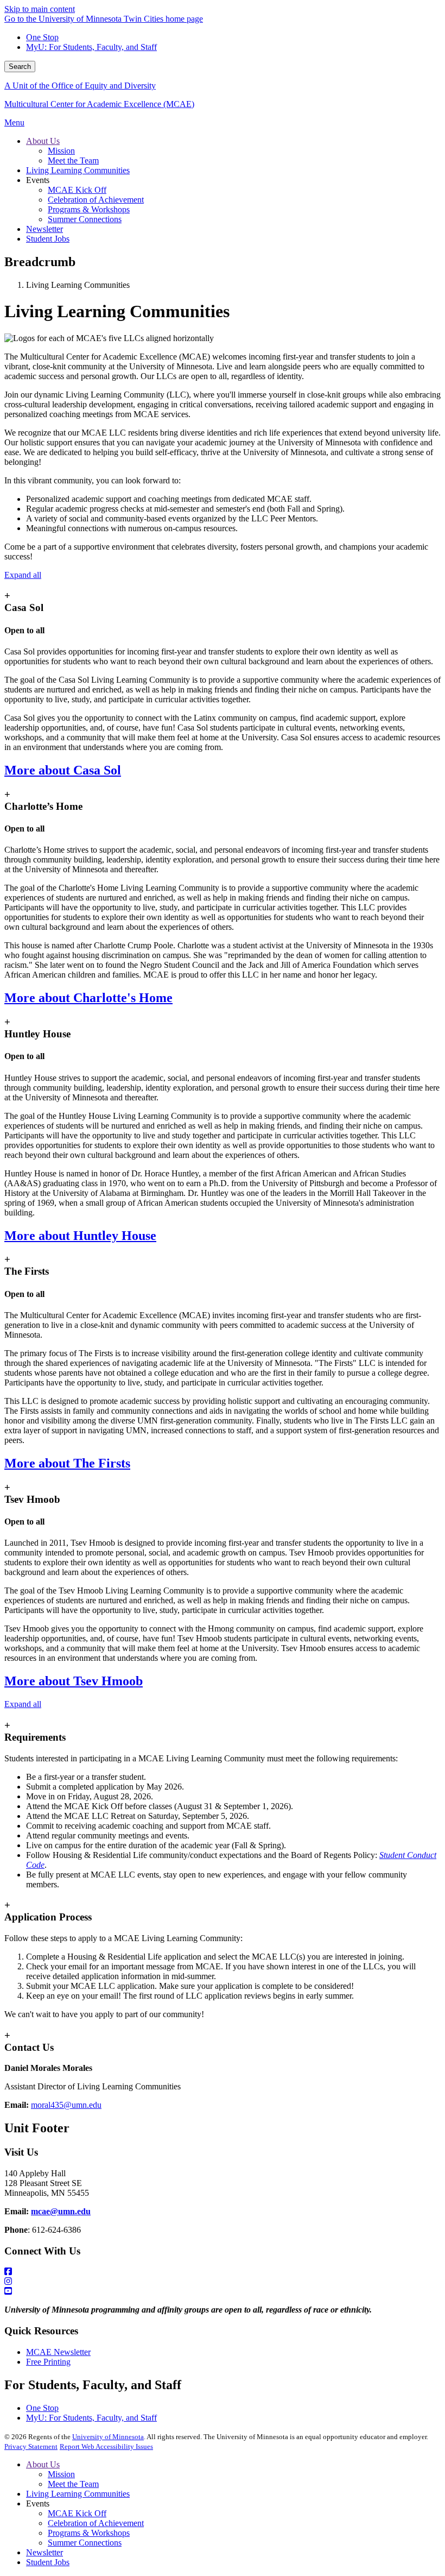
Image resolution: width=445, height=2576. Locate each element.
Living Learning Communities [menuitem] (78, 170)
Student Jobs (48, 2562)
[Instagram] (223, 2282)
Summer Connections (85, 2543)
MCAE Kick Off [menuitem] (77, 190)
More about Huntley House (80, 1236)
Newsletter (44, 2552)
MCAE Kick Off (77, 2513)
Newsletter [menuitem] (44, 229)
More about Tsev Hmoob (74, 1681)
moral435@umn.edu (66, 2105)
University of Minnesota (108, 2437)
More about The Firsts (67, 1463)
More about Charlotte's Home (88, 998)
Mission (61, 2474)
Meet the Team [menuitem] (73, 160)
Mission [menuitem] (61, 151)
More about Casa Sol (63, 770)
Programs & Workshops (89, 2533)
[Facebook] (223, 2272)
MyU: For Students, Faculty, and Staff (91, 47)
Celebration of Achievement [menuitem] (96, 200)
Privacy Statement (31, 2446)
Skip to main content (40, 9)
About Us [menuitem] (43, 141)
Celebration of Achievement (96, 2523)
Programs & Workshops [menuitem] (89, 209)
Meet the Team (73, 2484)
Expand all (23, 575)
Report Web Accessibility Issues (106, 2446)
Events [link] (38, 180)
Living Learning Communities (78, 2494)
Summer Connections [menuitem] (85, 219)
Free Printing (48, 2362)
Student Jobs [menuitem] (48, 239)
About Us (43, 2464)
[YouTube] (223, 2291)
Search (20, 67)
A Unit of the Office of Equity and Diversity (80, 86)
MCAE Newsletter (58, 2352)
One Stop (42, 37)
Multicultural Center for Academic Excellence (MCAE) (99, 104)
